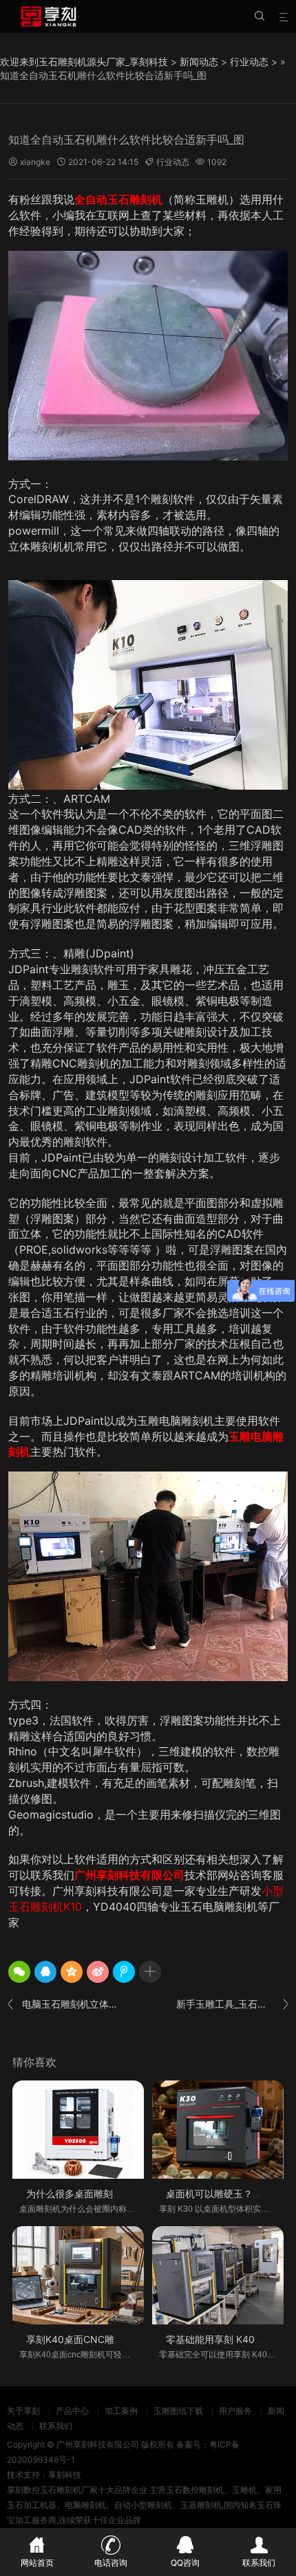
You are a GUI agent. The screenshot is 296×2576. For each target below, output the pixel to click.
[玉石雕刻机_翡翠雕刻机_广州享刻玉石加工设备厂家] (48, 16)
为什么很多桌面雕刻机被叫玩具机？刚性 (113, 2194)
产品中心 (72, 2411)
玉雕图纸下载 (178, 2411)
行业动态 (249, 62)
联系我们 (56, 2426)
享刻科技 (65, 2475)
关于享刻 (23, 2411)
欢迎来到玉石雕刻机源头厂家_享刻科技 (84, 62)
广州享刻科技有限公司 (129, 1875)
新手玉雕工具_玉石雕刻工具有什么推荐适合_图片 (232, 2004)
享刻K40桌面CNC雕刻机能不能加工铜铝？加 (123, 2339)
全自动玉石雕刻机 (118, 199)
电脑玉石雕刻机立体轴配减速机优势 (64, 2004)
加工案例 (121, 2411)
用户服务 (235, 2411)
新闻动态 (199, 62)
